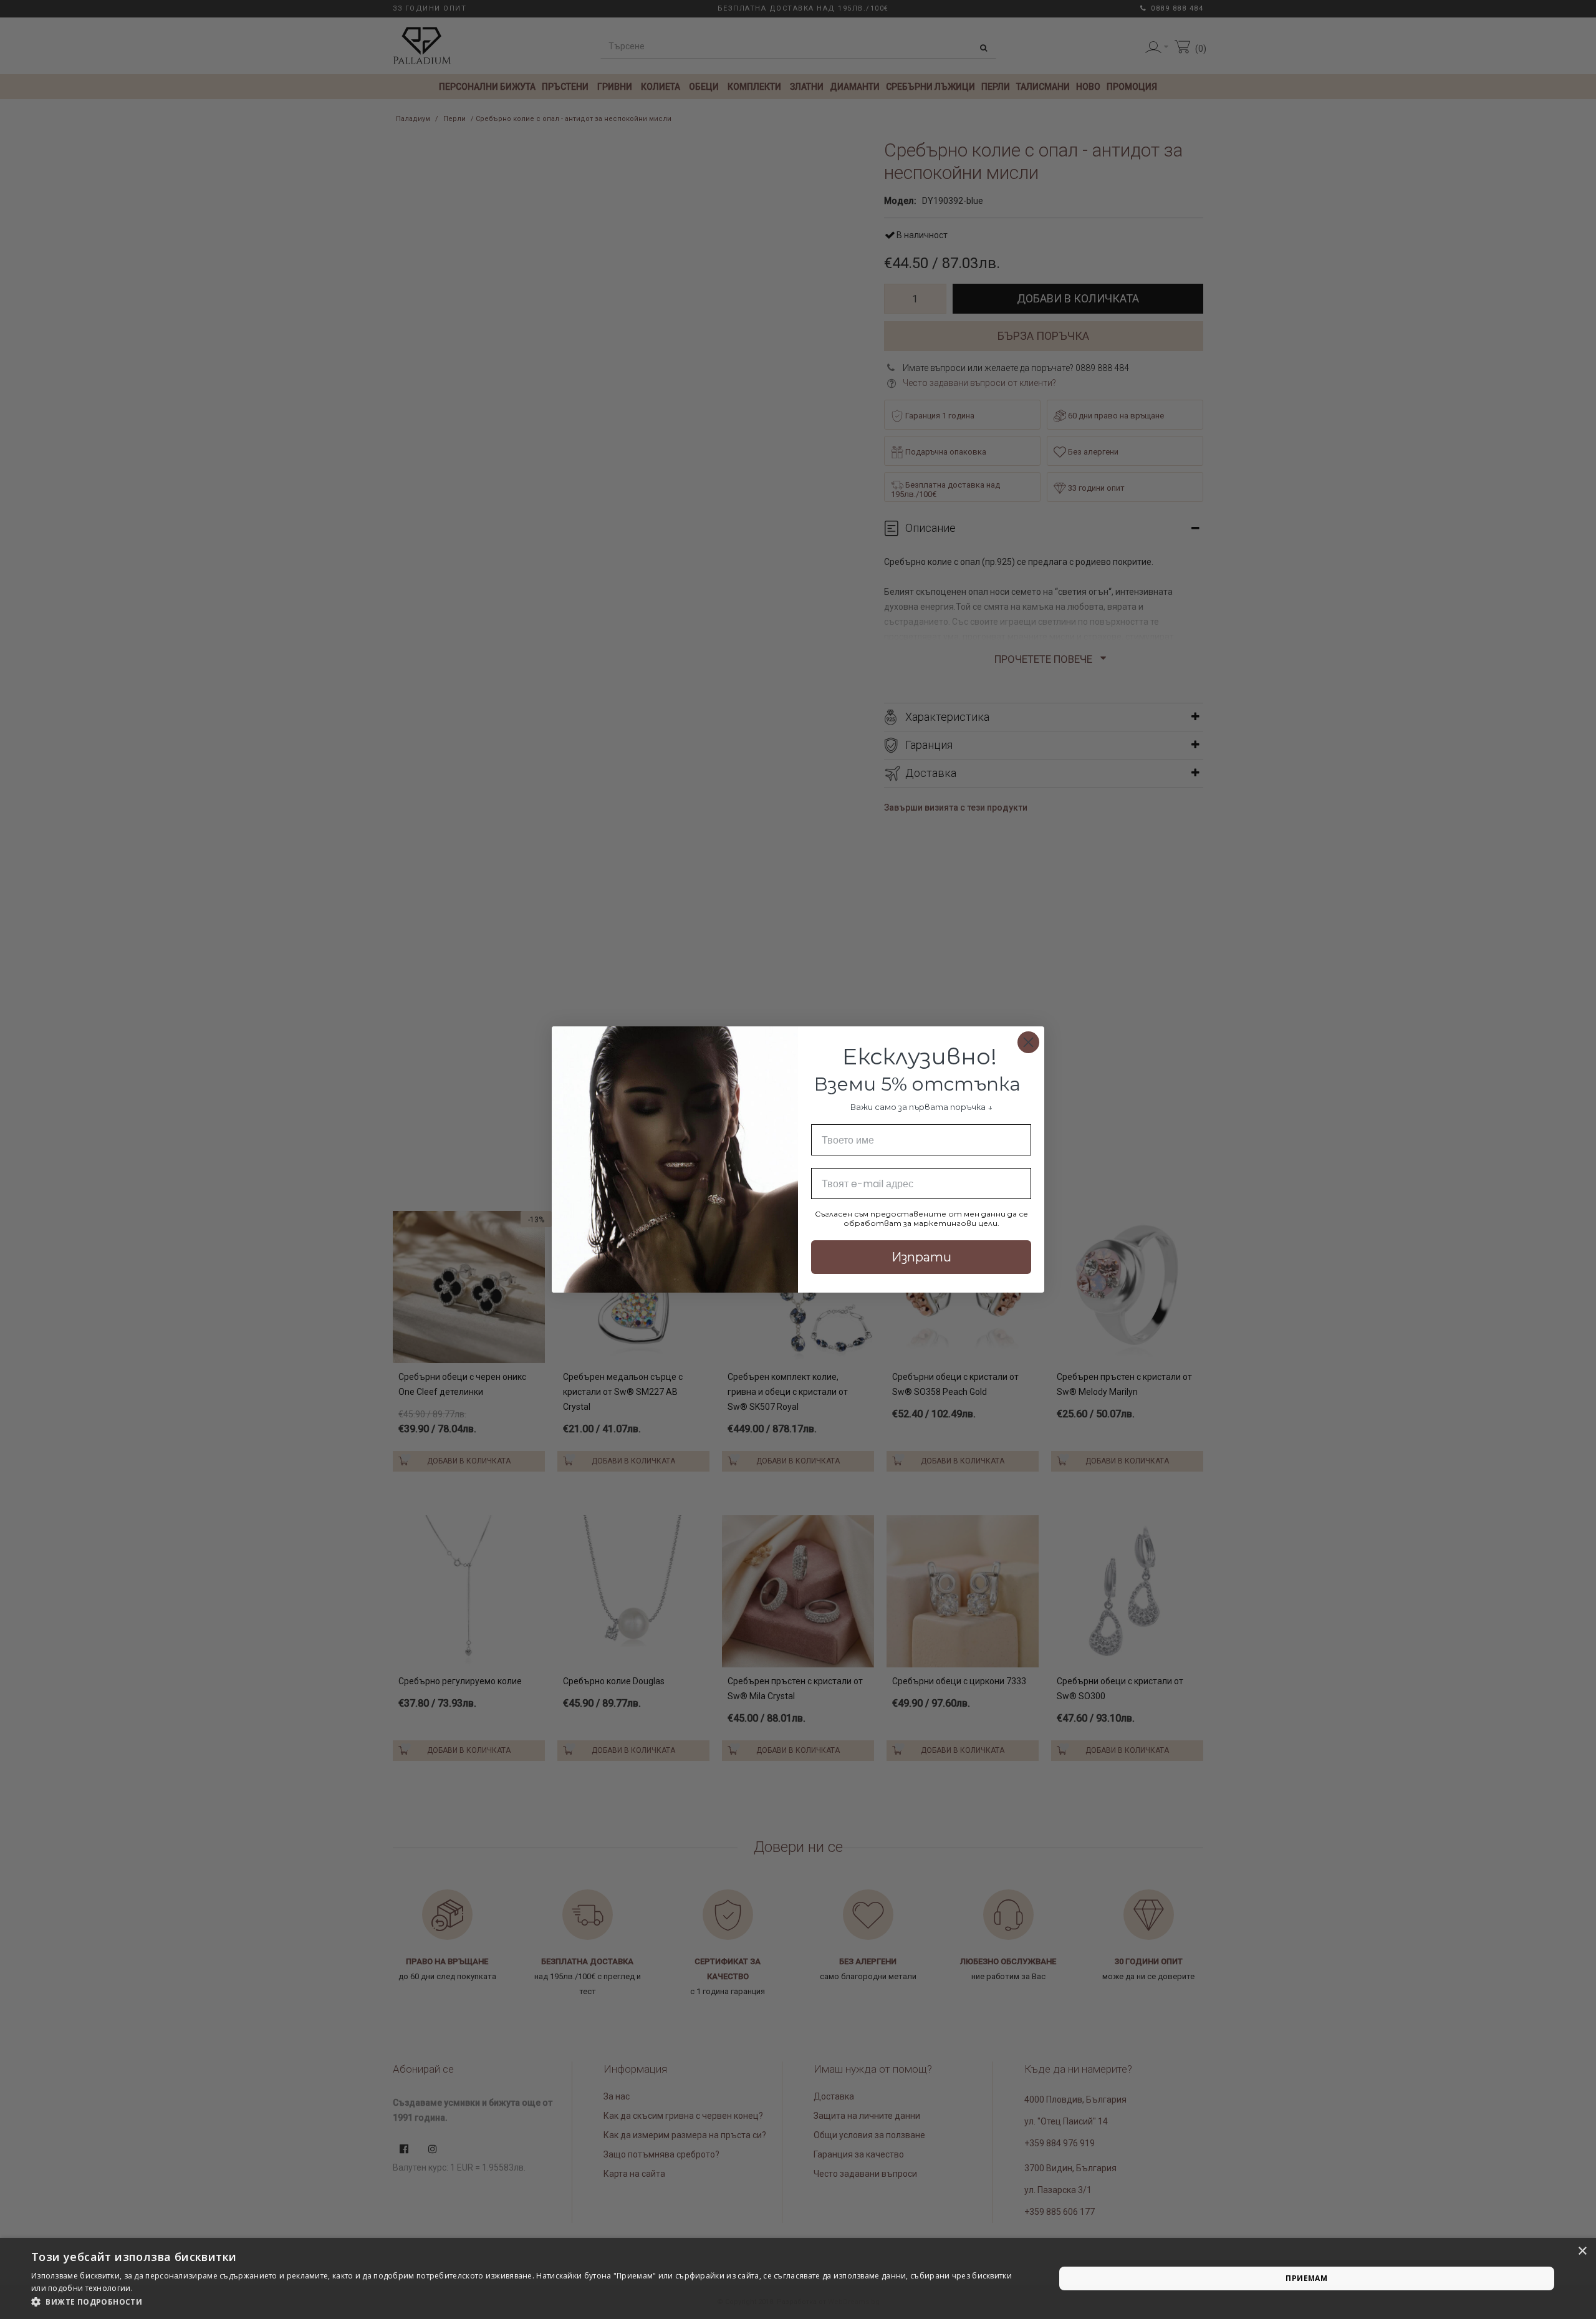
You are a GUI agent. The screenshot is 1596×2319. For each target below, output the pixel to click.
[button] (528, 2302)
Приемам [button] (1306, 2278)
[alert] (798, 2278)
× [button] (1582, 2251)
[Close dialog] (1028, 1042)
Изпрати (921, 1257)
